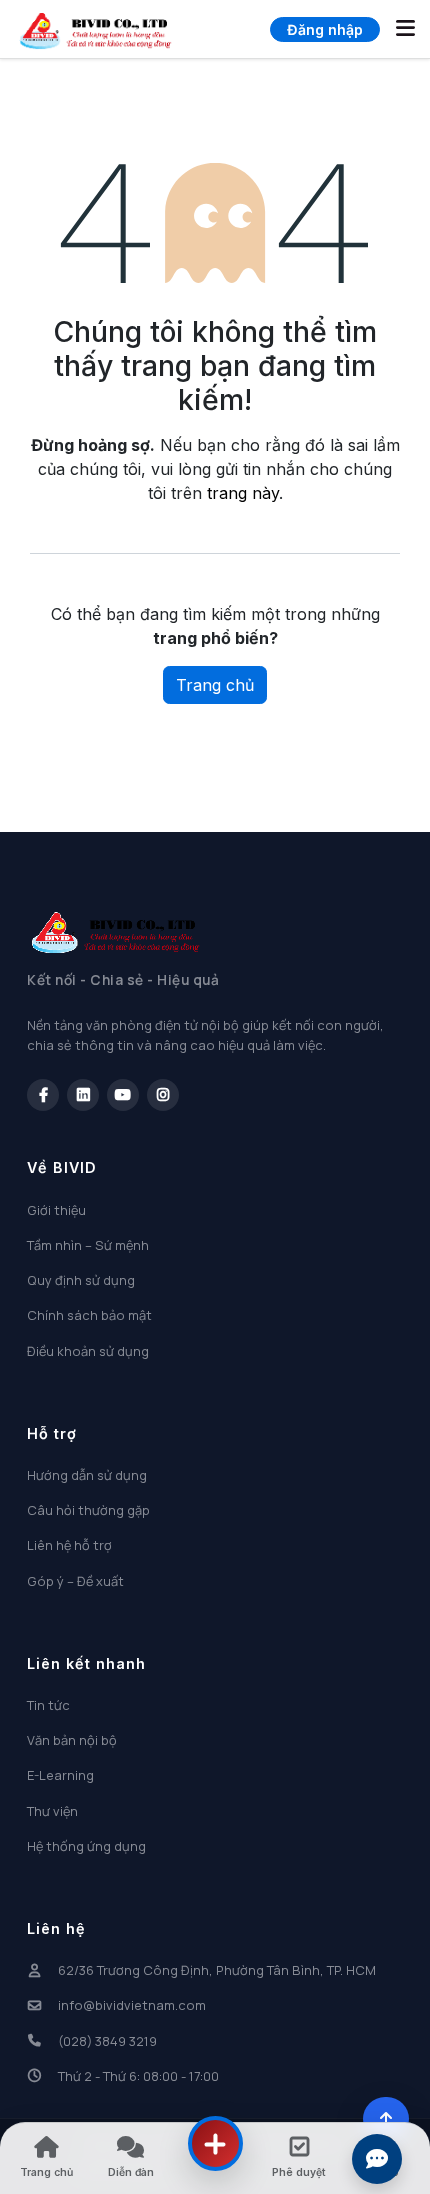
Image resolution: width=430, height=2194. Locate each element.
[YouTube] (123, 1095)
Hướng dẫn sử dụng (87, 1475)
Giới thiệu (56, 1210)
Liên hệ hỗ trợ (69, 1545)
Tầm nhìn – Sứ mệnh (88, 1245)
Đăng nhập (325, 29)
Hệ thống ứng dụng (86, 1846)
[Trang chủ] (96, 29)
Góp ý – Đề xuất (75, 1581)
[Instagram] (163, 1095)
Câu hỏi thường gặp (88, 1510)
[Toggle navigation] (405, 29)
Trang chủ (215, 685)
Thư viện (52, 1811)
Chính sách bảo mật (89, 1315)
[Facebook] (43, 1095)
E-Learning (60, 1775)
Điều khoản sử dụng (88, 1351)
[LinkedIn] (83, 1095)
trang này (243, 493)
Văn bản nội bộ (72, 1740)
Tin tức (48, 1705)
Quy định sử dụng (81, 1280)
